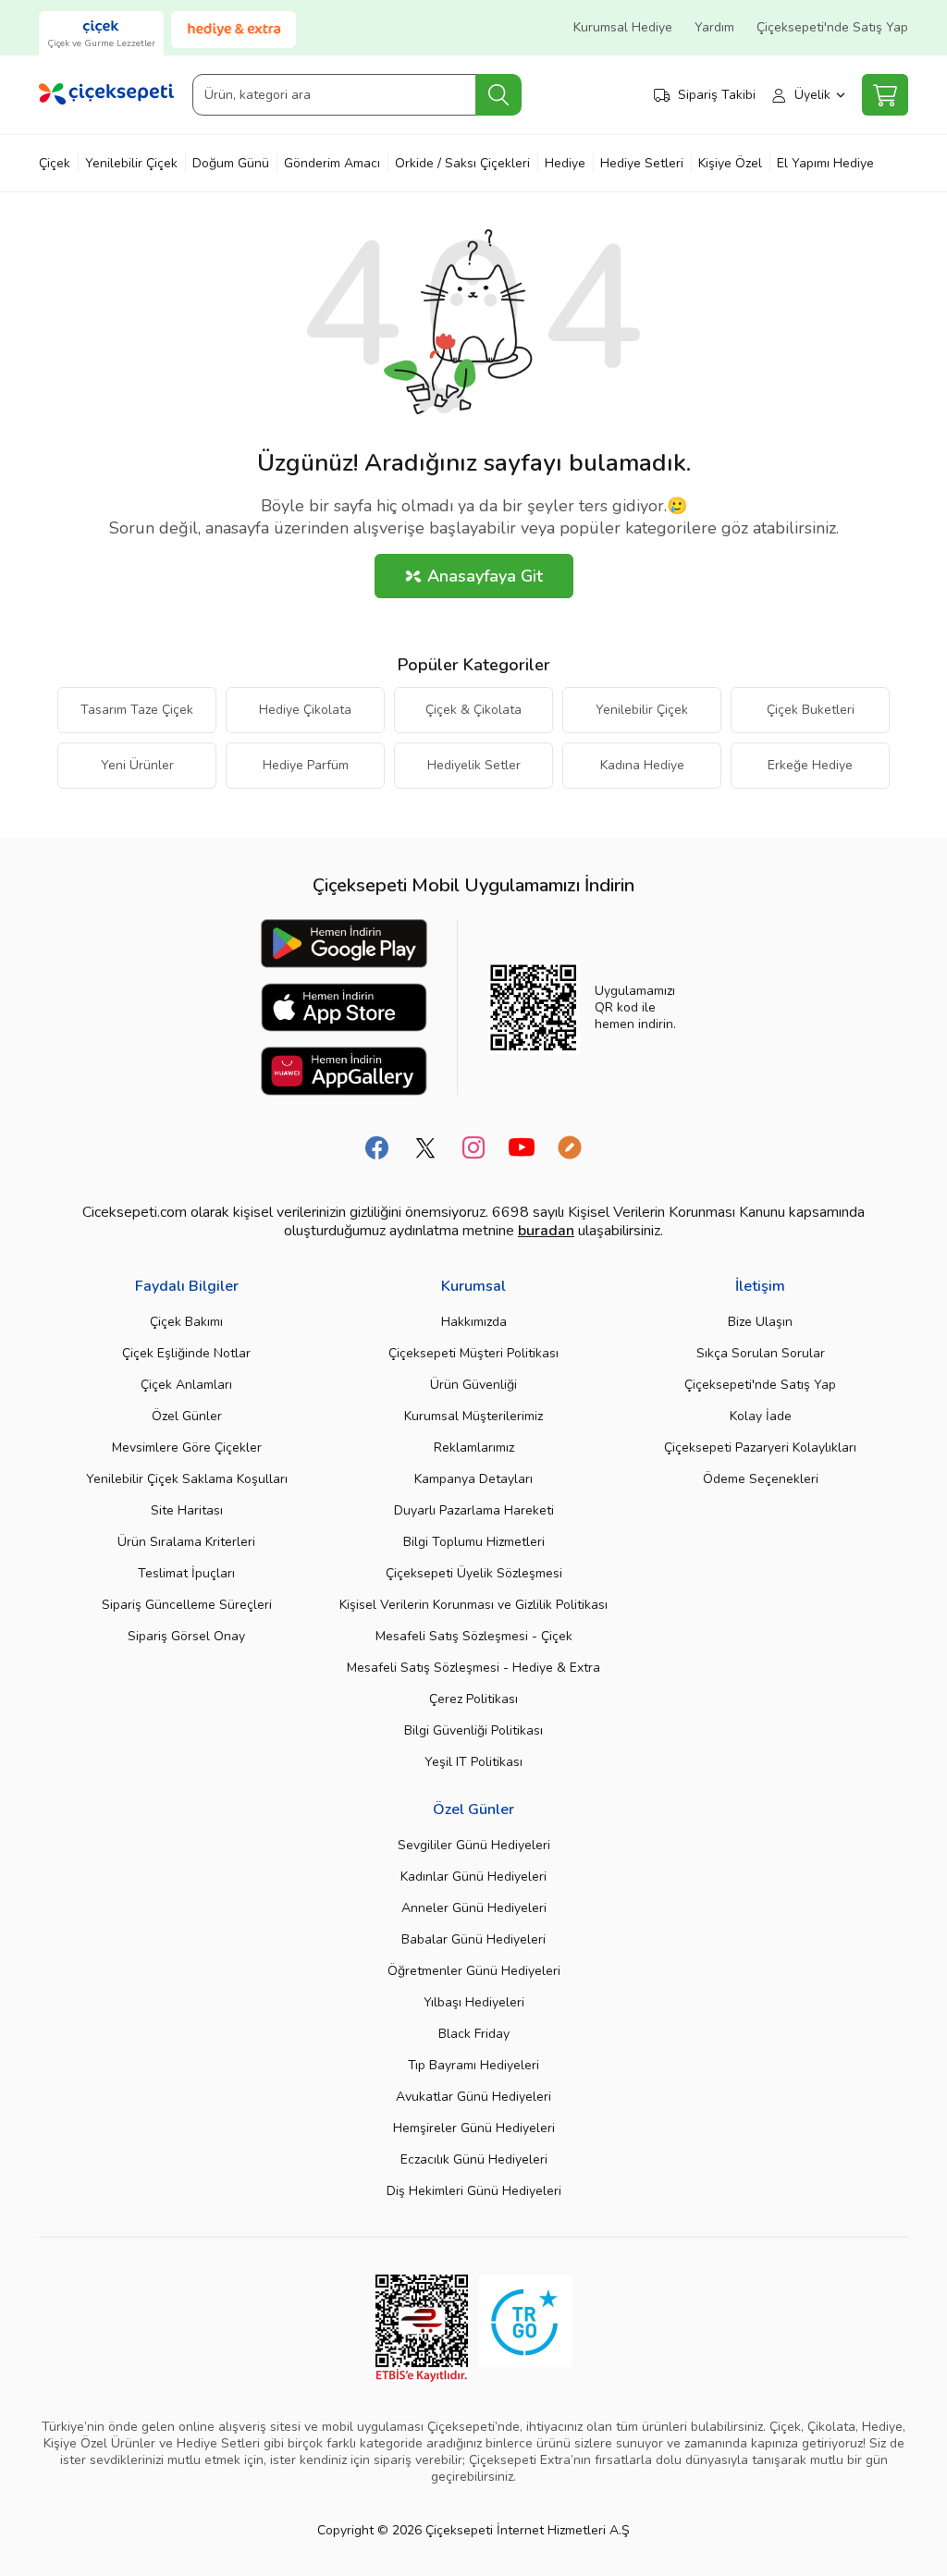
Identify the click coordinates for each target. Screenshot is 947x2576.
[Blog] (570, 1147)
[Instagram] (473, 1147)
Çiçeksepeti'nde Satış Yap (832, 27)
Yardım (714, 27)
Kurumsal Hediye (623, 27)
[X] (425, 1147)
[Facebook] (377, 1147)
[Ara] (498, 95)
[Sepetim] (885, 95)
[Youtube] (522, 1147)
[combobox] (357, 95)
